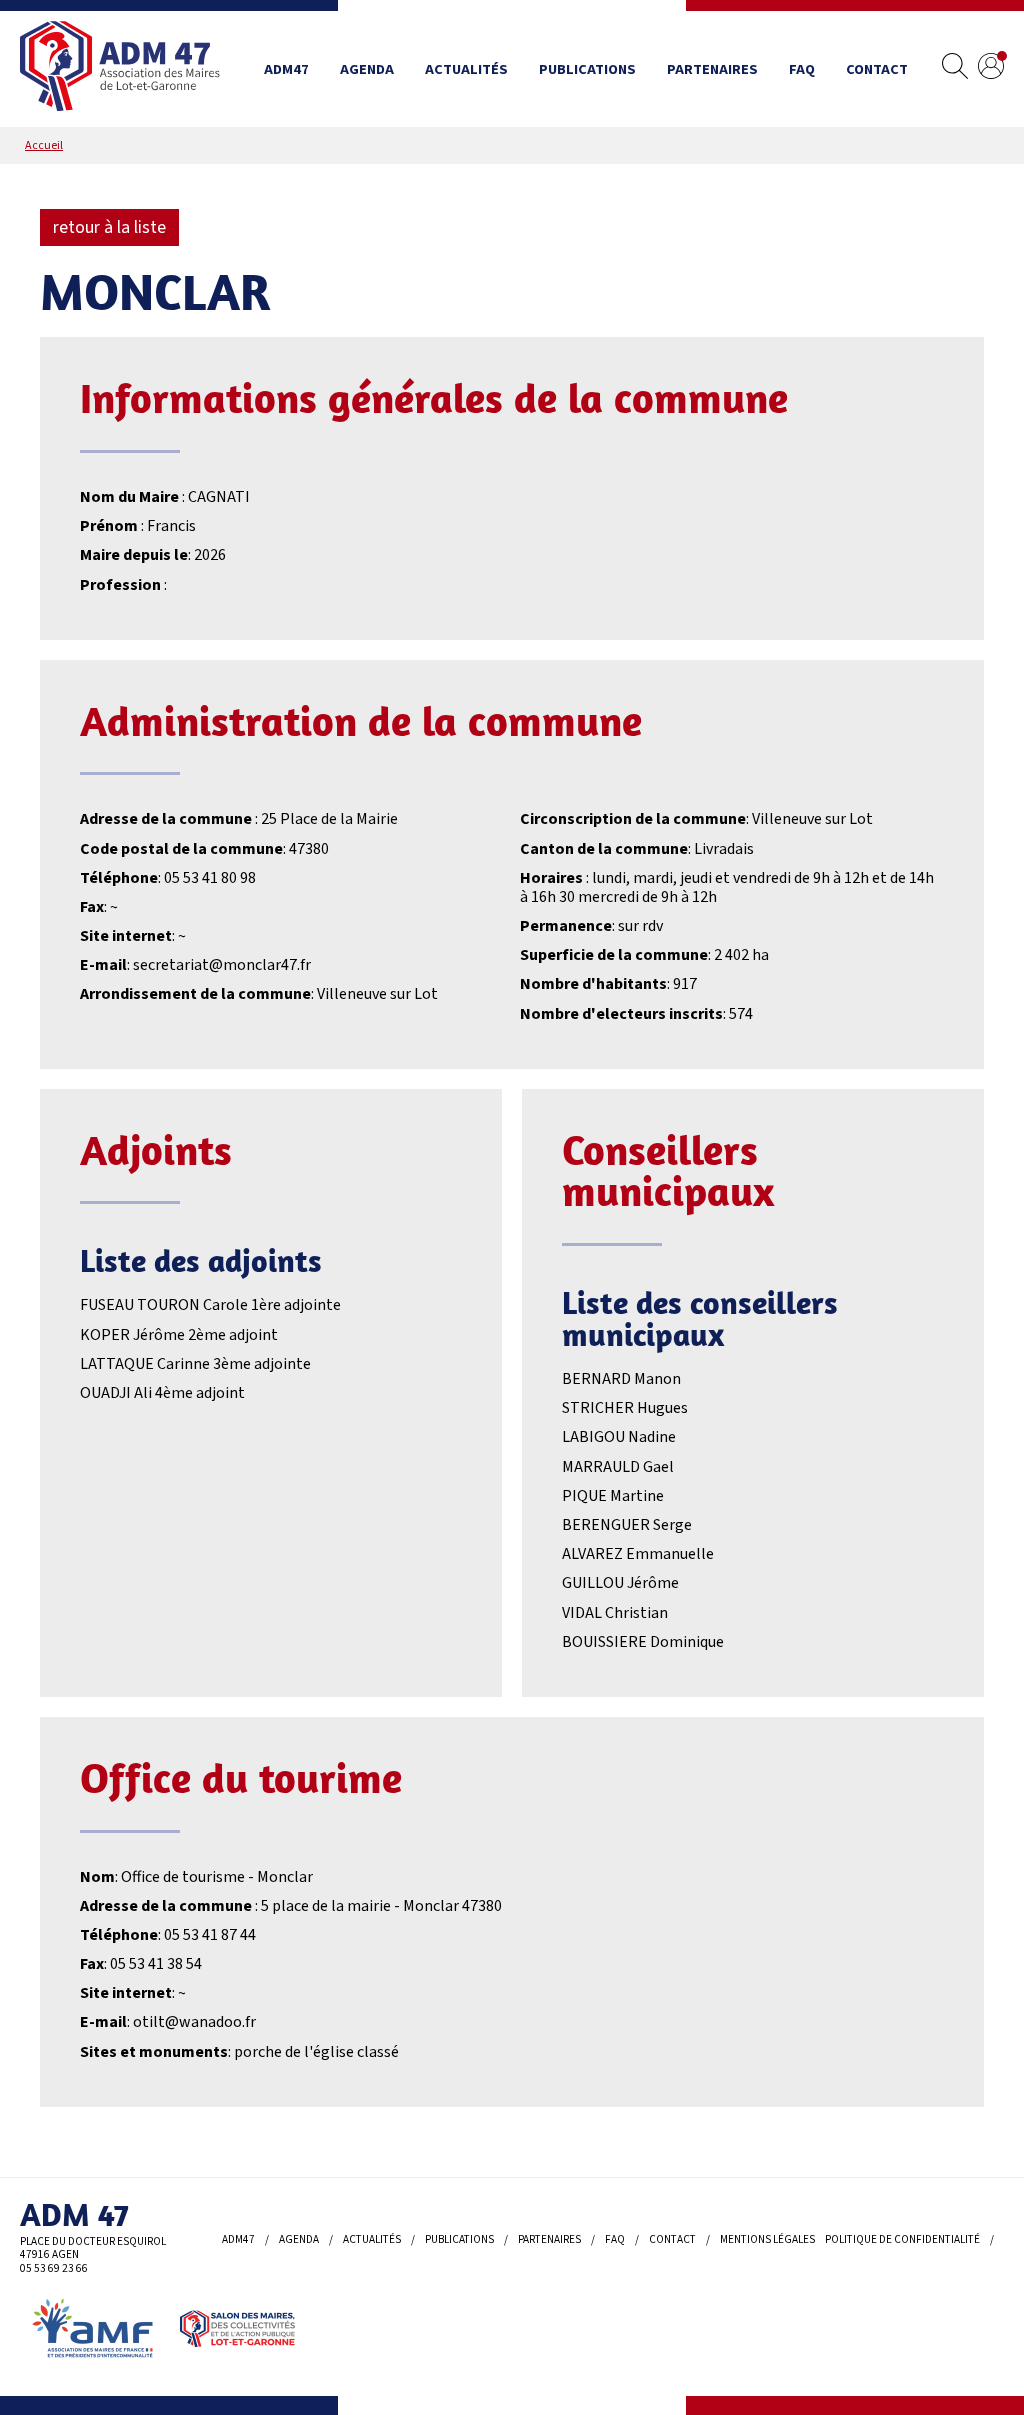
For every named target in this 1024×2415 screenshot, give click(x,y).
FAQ (802, 69)
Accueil (44, 145)
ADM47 (286, 69)
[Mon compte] (991, 69)
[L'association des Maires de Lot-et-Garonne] (120, 69)
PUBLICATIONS (587, 69)
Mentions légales (767, 2239)
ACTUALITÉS (466, 69)
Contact (877, 69)
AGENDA (367, 69)
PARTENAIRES (712, 69)
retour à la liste (109, 227)
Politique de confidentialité (902, 2239)
